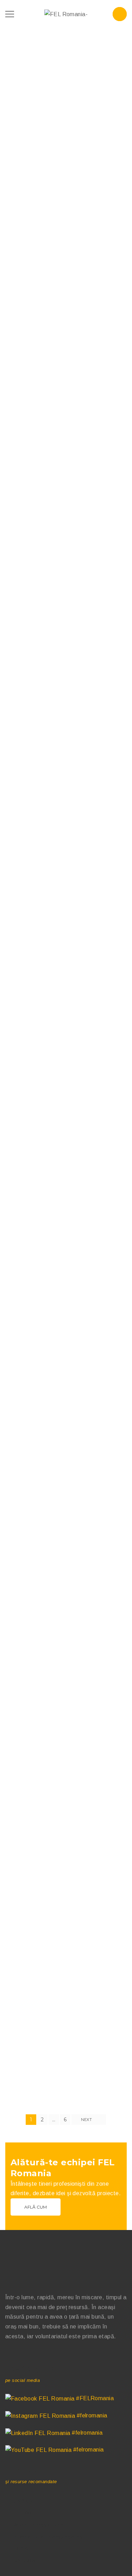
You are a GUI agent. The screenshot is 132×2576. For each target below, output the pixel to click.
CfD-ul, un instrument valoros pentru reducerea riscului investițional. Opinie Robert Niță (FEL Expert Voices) (59, 646)
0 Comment (22, 180)
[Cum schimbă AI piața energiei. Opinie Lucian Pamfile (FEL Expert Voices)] (66, 90)
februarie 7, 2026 (29, 1196)
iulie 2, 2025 (24, 2083)
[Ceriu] (66, 1490)
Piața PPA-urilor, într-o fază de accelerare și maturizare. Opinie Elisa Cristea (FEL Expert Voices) (59, 876)
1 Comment (22, 1339)
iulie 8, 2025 (24, 1866)
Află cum (36, 2207)
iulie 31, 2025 (25, 1648)
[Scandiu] (66, 1264)
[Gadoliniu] (66, 1933)
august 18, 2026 (28, 263)
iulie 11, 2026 (25, 738)
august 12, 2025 (28, 1422)
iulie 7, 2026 (24, 963)
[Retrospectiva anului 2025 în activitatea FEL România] (66, 1031)
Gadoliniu (21, 1995)
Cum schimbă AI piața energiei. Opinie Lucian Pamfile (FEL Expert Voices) (62, 160)
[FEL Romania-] (66, 14)
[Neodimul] (66, 1716)
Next (87, 2120)
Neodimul (21, 1777)
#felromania (91, 2415)
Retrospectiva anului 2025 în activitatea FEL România (53, 1097)
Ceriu (14, 1552)
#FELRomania (94, 2398)
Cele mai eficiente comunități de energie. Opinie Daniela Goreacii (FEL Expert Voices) (60, 401)
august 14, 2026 (28, 504)
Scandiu (19, 1326)
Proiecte (83, 188)
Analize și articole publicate (41, 188)
